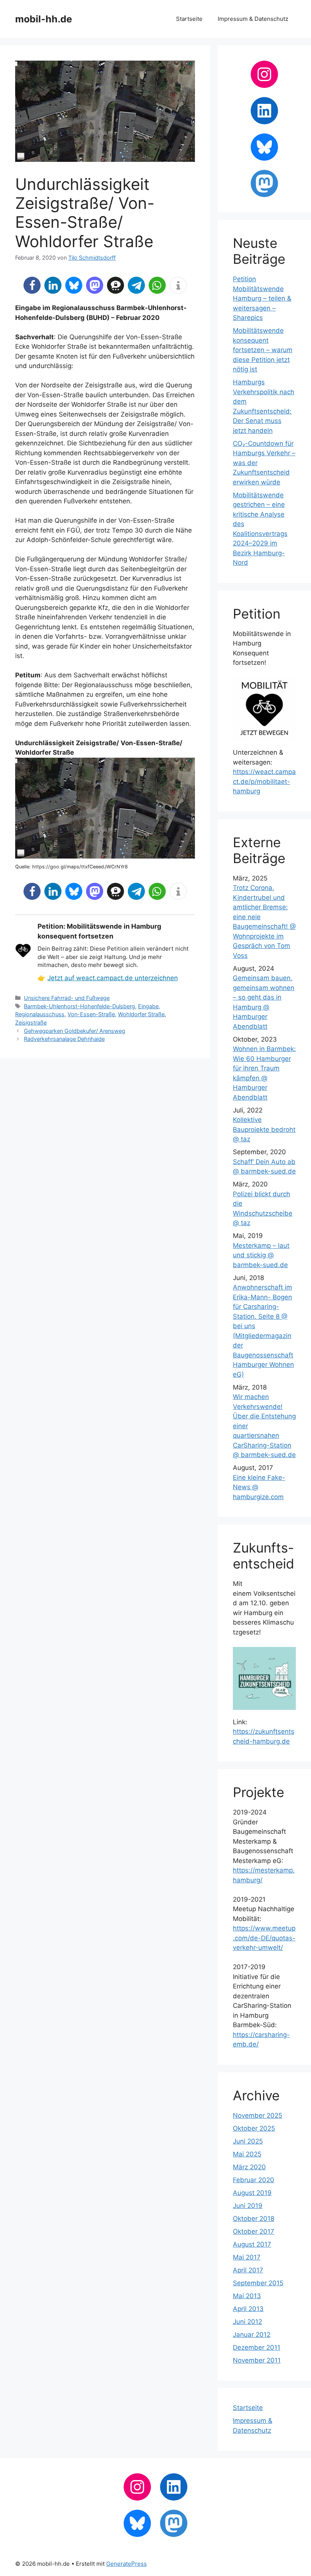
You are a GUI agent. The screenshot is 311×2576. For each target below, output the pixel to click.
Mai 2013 (247, 2296)
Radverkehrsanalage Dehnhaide (64, 1039)
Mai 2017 (247, 2257)
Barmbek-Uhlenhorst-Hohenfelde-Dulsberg (79, 1006)
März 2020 (249, 2167)
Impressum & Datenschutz (253, 19)
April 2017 (248, 2270)
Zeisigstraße (31, 1022)
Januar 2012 (252, 2335)
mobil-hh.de (44, 19)
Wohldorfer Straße (141, 1014)
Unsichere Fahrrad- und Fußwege (67, 998)
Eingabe (148, 1006)
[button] (32, 285)
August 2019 (252, 2193)
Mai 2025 (247, 2154)
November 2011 (257, 2360)
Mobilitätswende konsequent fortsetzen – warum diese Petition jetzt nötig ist (263, 350)
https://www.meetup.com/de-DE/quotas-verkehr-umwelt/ (264, 1938)
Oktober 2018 (254, 2219)
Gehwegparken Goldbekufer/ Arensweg (75, 1031)
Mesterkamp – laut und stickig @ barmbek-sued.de (261, 1255)
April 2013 (248, 2309)
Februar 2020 (254, 2180)
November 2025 (258, 2115)
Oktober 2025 (254, 2128)
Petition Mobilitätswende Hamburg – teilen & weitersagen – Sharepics (262, 298)
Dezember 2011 (257, 2347)
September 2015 (258, 2283)
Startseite (189, 19)
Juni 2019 (248, 2206)
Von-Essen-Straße (91, 1014)
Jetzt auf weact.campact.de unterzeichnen (113, 978)
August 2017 (252, 2244)
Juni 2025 (248, 2141)
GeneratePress (126, 2564)
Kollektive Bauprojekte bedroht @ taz (264, 1129)
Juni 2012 (247, 2322)
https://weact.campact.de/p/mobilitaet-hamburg (264, 781)
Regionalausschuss (40, 1014)
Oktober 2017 (254, 2231)
